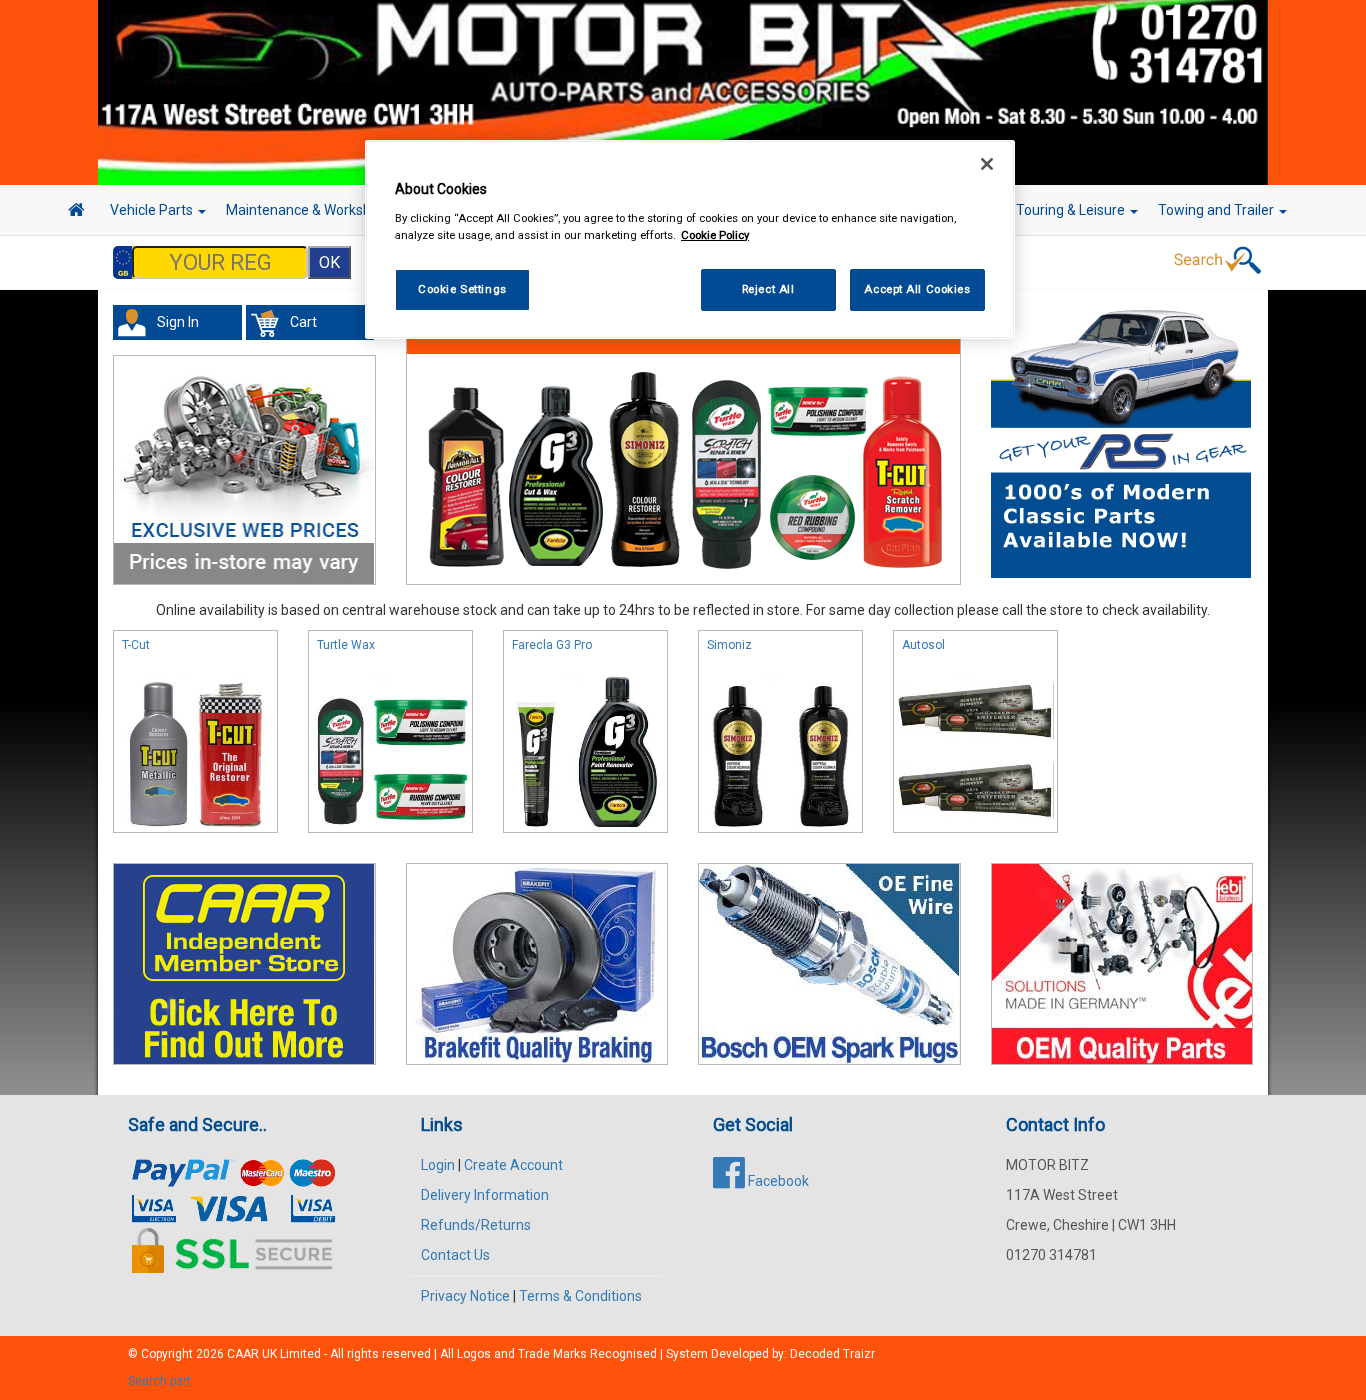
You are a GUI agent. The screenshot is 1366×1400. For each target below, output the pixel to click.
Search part (159, 1381)
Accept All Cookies (917, 289)
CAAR (243, 1354)
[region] (690, 239)
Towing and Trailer (1217, 210)
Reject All (768, 289)
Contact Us (455, 1255)
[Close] (987, 164)
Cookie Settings (462, 289)
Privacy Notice (465, 1296)
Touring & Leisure (1072, 210)
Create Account (513, 1165)
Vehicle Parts (153, 210)
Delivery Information (485, 1195)
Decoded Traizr (832, 1354)
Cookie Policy (715, 235)
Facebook (777, 1181)
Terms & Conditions (580, 1296)
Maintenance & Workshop (308, 210)
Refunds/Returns (476, 1225)
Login (438, 1165)
